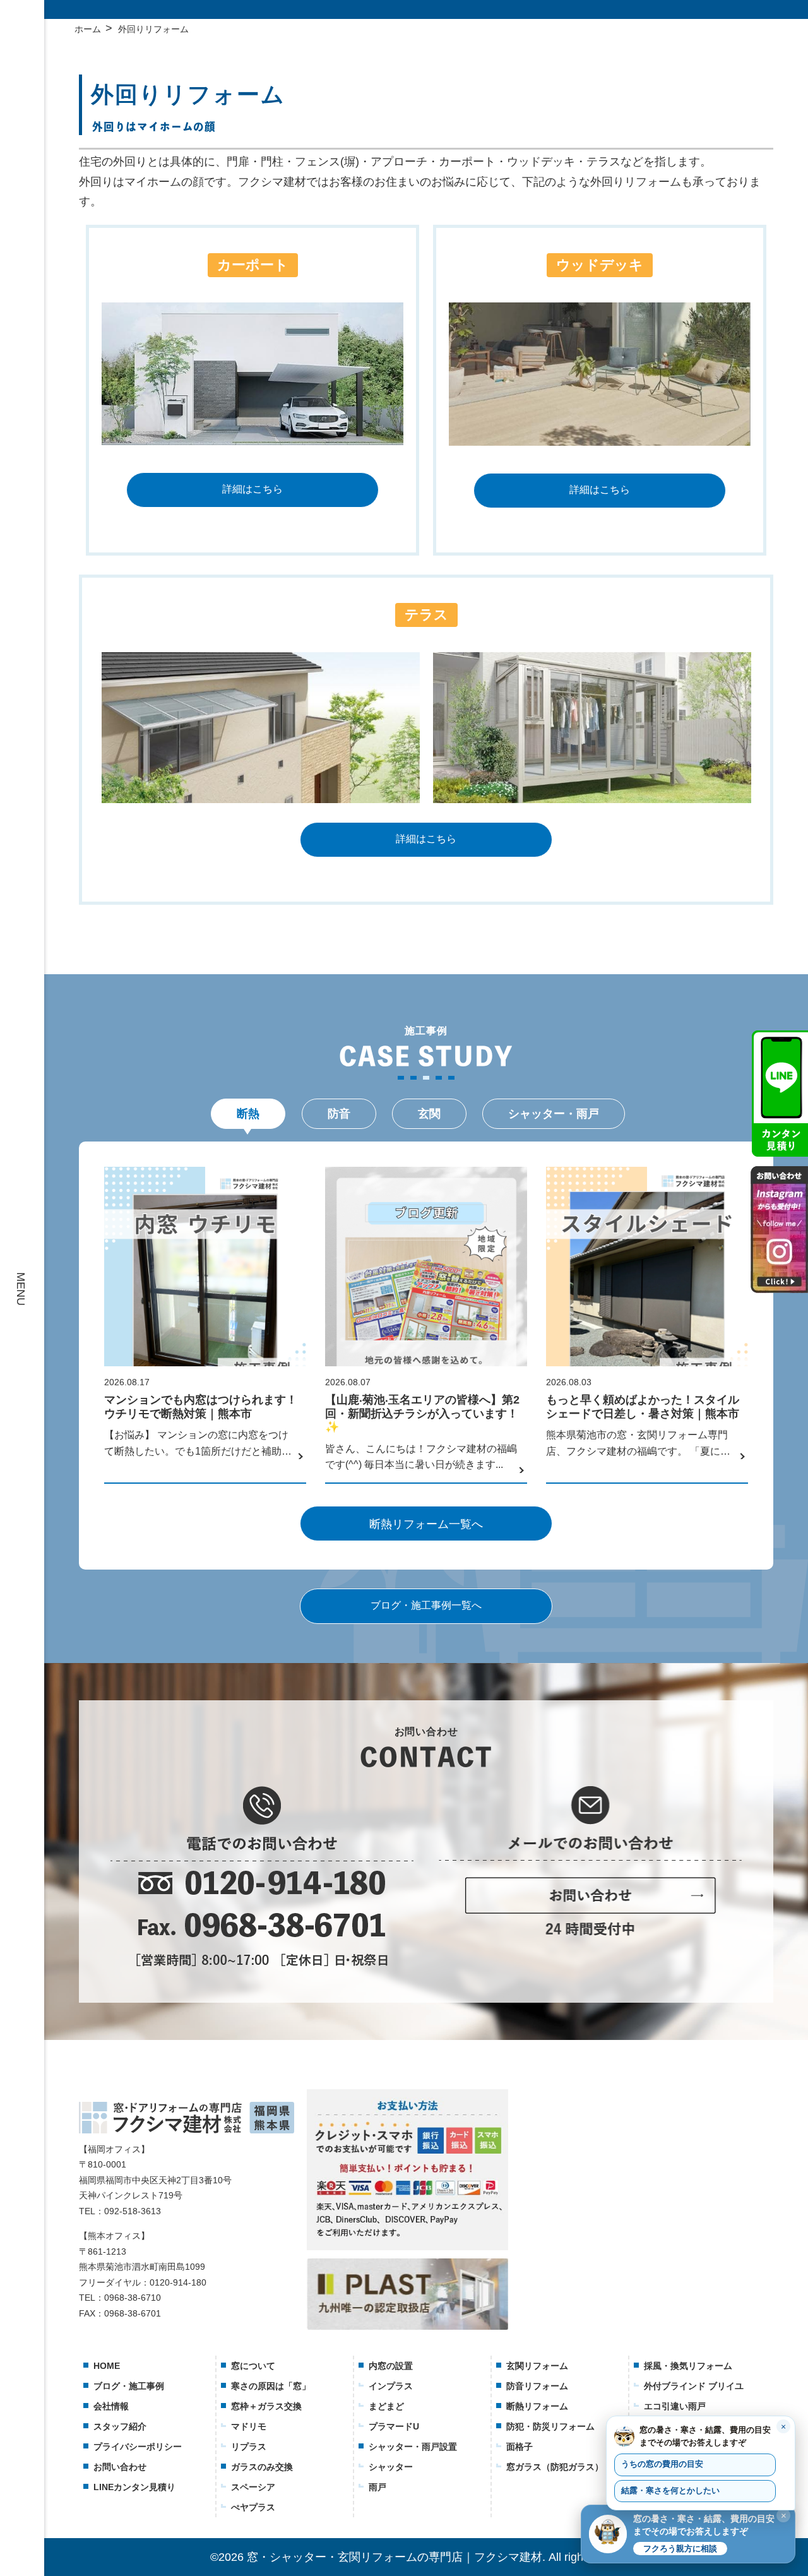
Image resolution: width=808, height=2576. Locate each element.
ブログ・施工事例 (129, 2386)
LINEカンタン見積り (134, 2487)
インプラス (391, 2386)
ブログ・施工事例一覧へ (426, 1605)
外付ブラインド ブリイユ (694, 2386)
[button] (688, 2534)
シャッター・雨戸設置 (413, 2447)
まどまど (386, 2406)
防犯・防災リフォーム (550, 2426)
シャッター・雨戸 (554, 1114)
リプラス (249, 2447)
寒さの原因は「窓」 (271, 2386)
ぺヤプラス (253, 2507)
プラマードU (394, 2426)
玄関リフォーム (537, 2366)
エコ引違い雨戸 (675, 2406)
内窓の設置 (391, 2366)
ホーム (88, 29)
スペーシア (253, 2487)
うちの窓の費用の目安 (662, 2464)
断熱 (248, 1114)
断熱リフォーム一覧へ (426, 1524)
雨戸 (377, 2487)
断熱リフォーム (537, 2406)
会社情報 (111, 2406)
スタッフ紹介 (120, 2426)
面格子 (520, 2447)
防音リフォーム (537, 2386)
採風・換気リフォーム (688, 2366)
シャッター (391, 2467)
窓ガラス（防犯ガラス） (555, 2467)
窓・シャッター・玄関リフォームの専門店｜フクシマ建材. (396, 2557)
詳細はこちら (252, 489)
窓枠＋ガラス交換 (266, 2406)
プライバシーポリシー (138, 2447)
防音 (339, 1114)
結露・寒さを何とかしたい (670, 2491)
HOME (107, 2366)
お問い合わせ (120, 2467)
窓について (253, 2366)
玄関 (429, 1114)
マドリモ (249, 2426)
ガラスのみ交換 (262, 2467)
